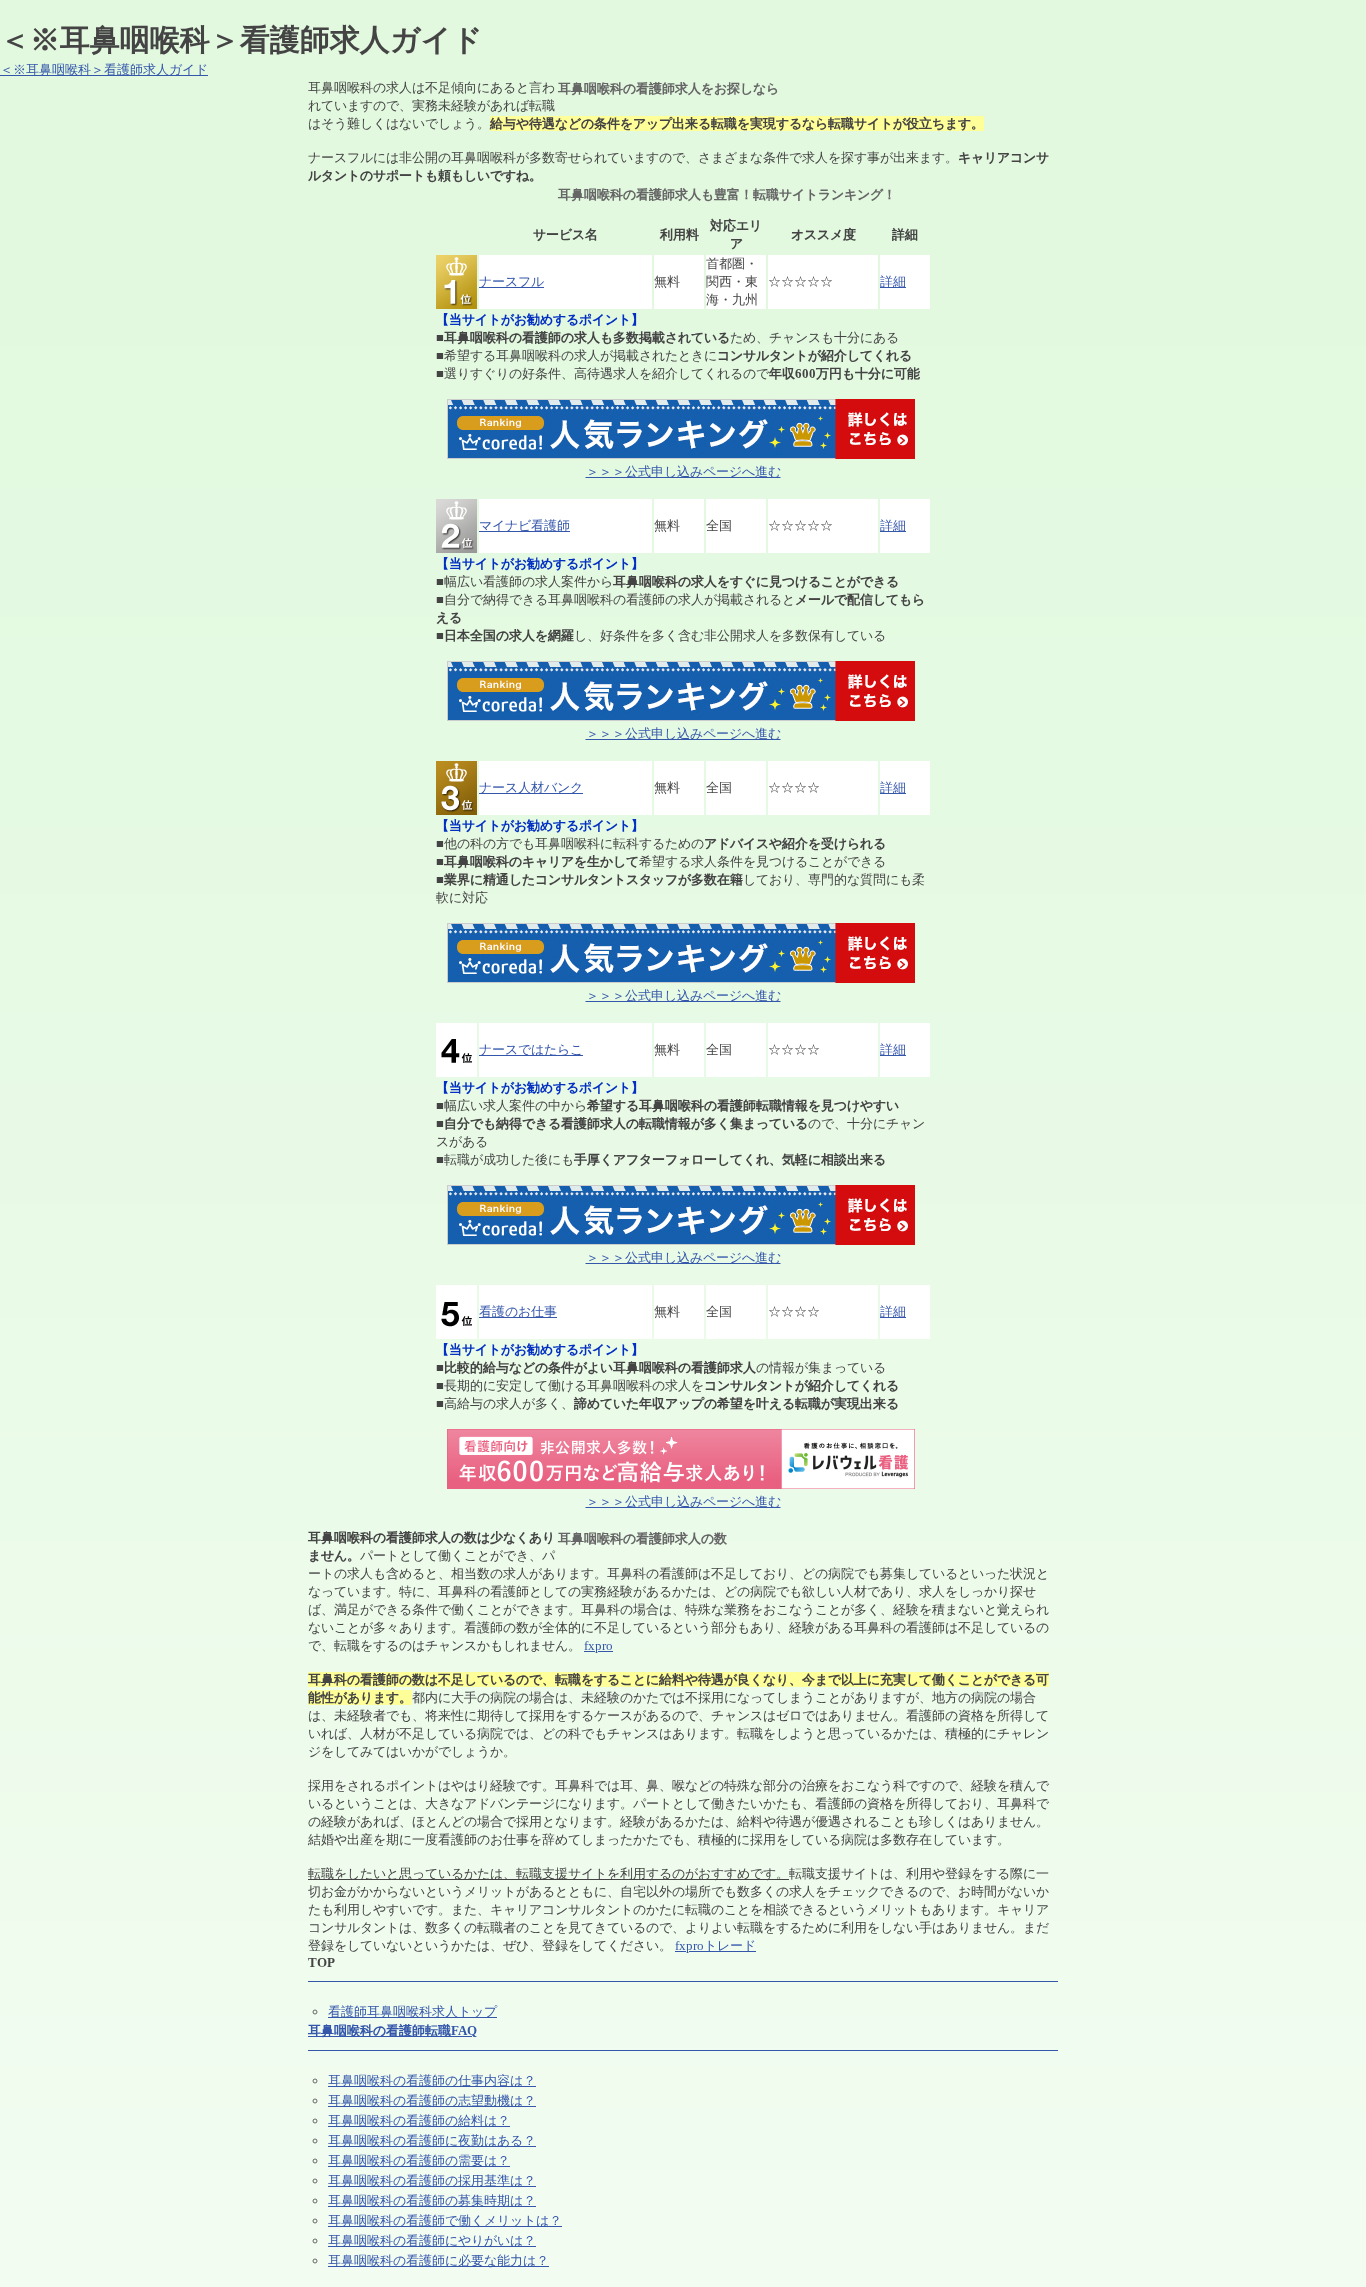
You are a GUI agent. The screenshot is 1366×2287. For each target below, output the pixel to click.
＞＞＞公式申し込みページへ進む (683, 471)
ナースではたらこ (531, 1049)
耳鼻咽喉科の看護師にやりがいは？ (432, 2240)
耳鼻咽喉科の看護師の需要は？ (419, 2160)
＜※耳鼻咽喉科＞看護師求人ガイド (104, 69)
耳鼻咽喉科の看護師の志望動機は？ (432, 2100)
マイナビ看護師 (524, 525)
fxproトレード (715, 1945)
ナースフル (511, 281)
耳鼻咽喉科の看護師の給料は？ (419, 2120)
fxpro (598, 1645)
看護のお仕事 (518, 1311)
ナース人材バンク (531, 787)
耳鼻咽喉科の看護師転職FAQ (392, 2030)
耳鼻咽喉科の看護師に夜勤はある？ (432, 2140)
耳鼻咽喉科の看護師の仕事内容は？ (432, 2080)
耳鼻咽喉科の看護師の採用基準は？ (432, 2180)
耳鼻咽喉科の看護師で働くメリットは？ (445, 2220)
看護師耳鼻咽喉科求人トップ (412, 2011)
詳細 (893, 281)
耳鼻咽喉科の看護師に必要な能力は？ (438, 2260)
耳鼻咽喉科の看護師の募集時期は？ (432, 2200)
